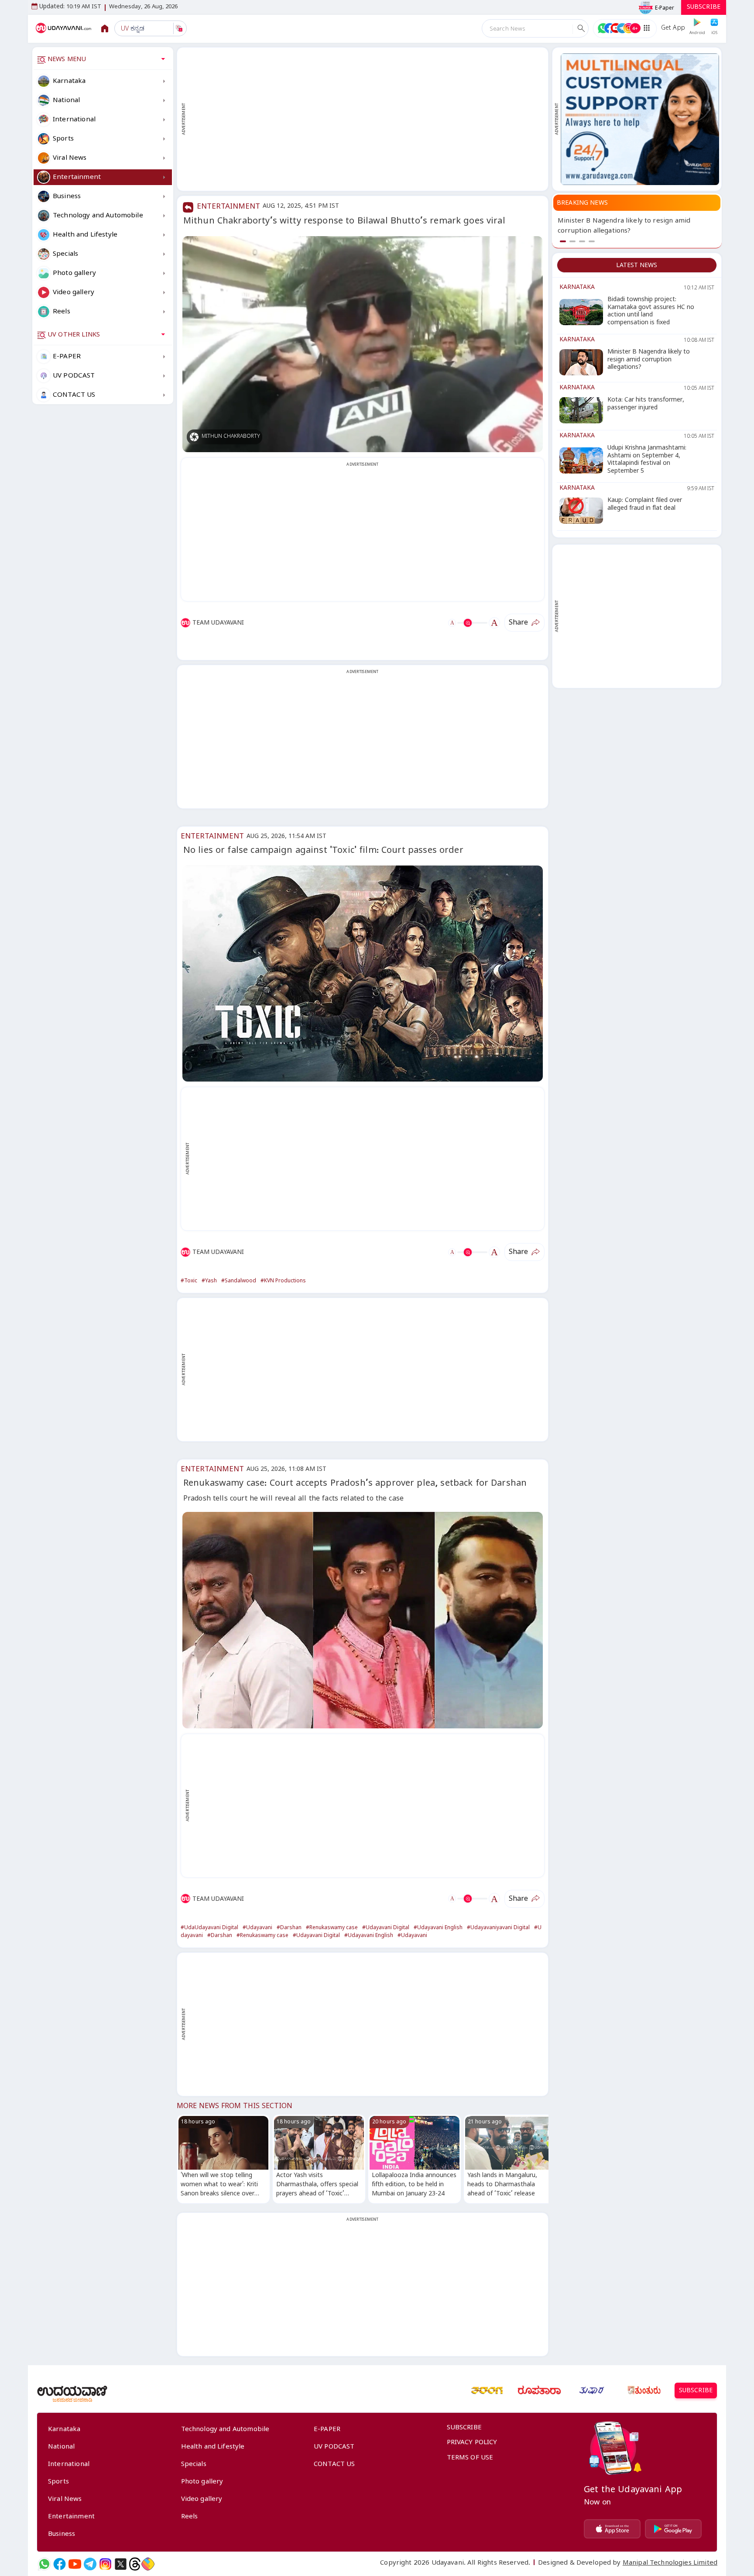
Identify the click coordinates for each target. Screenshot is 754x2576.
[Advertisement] (367, 119)
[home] (64, 28)
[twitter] (121, 2564)
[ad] (640, 119)
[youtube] (75, 2564)
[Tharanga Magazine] (487, 2391)
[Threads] (135, 2564)
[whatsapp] (44, 2564)
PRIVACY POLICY (472, 2443)
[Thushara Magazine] (592, 2391)
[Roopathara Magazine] (539, 2391)
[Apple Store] (612, 2529)
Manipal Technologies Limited (670, 2564)
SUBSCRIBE (704, 8)
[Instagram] (105, 2564)
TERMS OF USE (470, 2459)
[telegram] (90, 2564)
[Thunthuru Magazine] (644, 2391)
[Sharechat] (148, 2564)
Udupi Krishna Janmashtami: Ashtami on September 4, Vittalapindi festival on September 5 (635, 232)
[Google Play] (673, 2529)
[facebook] (60, 2564)
